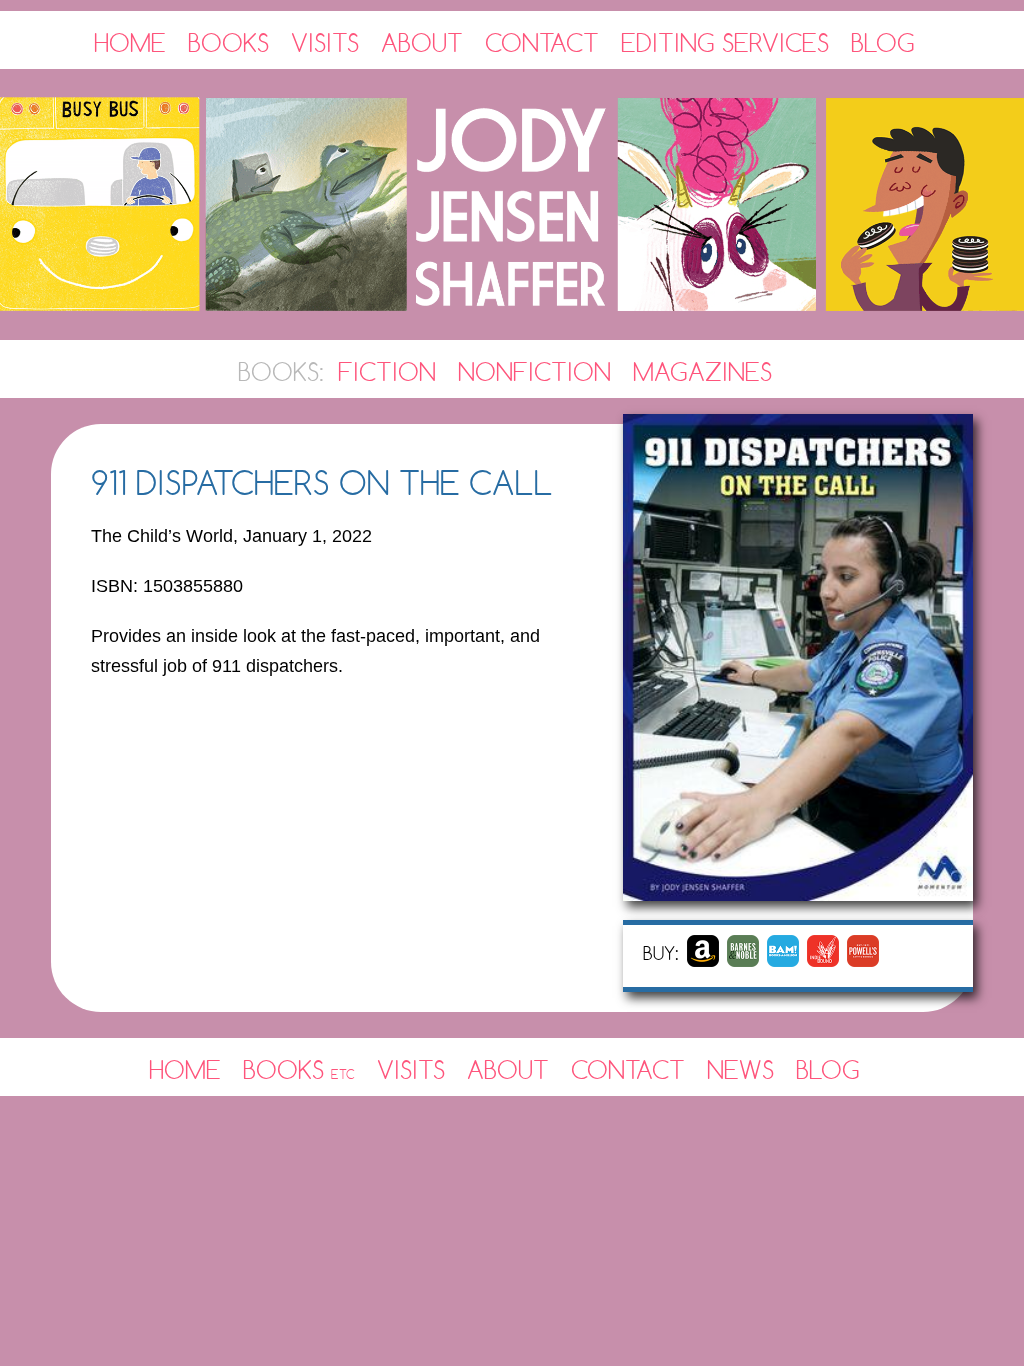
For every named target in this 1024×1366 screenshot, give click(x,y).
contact (628, 1069)
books (299, 1069)
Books (228, 42)
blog (828, 1069)
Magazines (702, 371)
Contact (542, 42)
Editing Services (725, 42)
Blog (883, 42)
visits (411, 1069)
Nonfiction (534, 371)
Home (130, 42)
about (508, 1069)
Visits (325, 42)
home (185, 1069)
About (422, 42)
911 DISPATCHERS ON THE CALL (322, 482)
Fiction (387, 371)
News (740, 1069)
